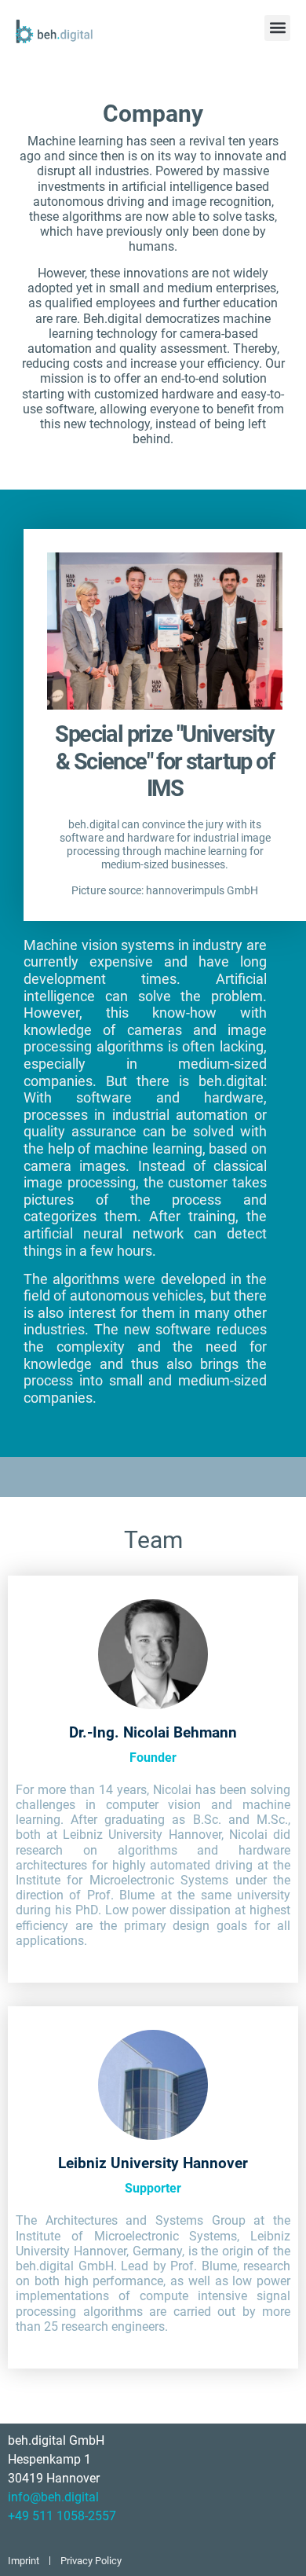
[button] (277, 28)
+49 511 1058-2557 (62, 2516)
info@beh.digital (53, 2497)
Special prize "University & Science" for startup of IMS (164, 761)
